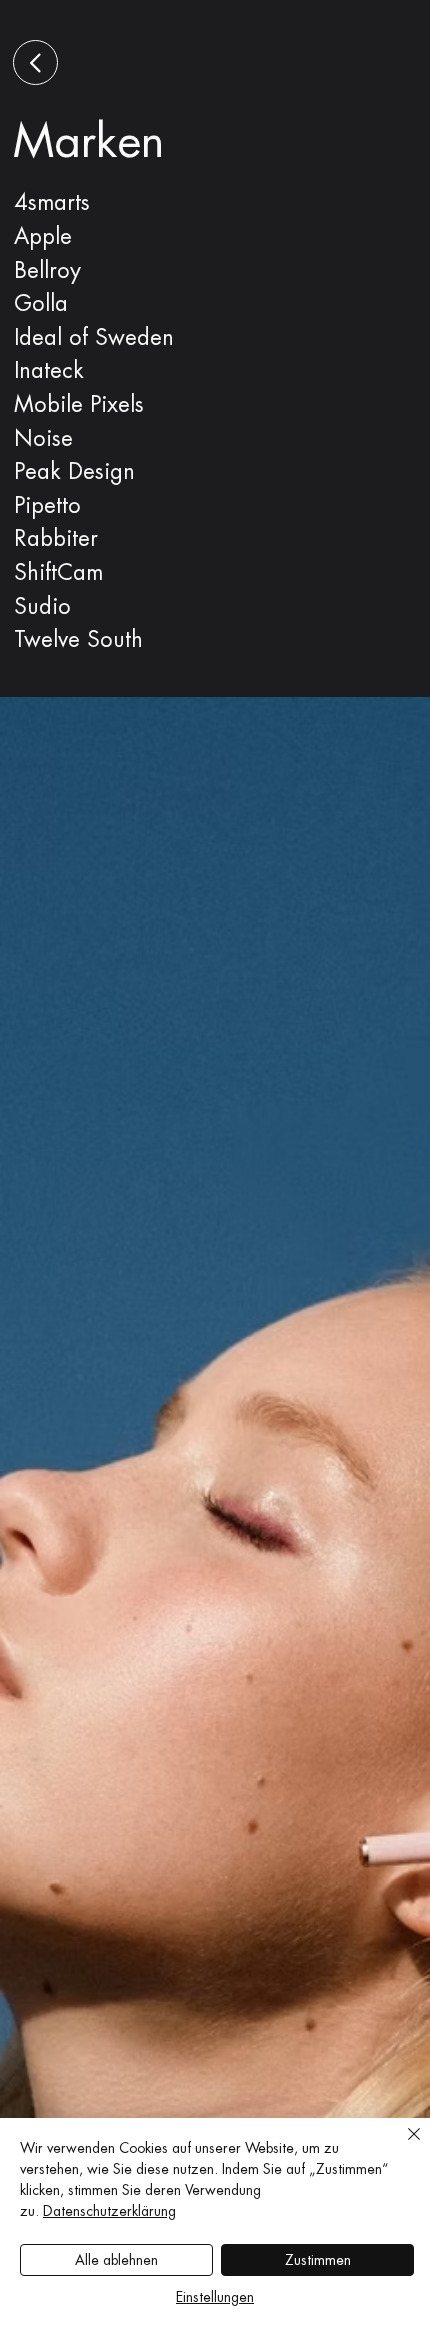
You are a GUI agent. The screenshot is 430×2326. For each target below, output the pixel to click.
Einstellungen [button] (215, 2297)
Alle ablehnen (116, 2260)
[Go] (35, 62)
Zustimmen (318, 2260)
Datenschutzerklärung (109, 2211)
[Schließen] (402, 2146)
